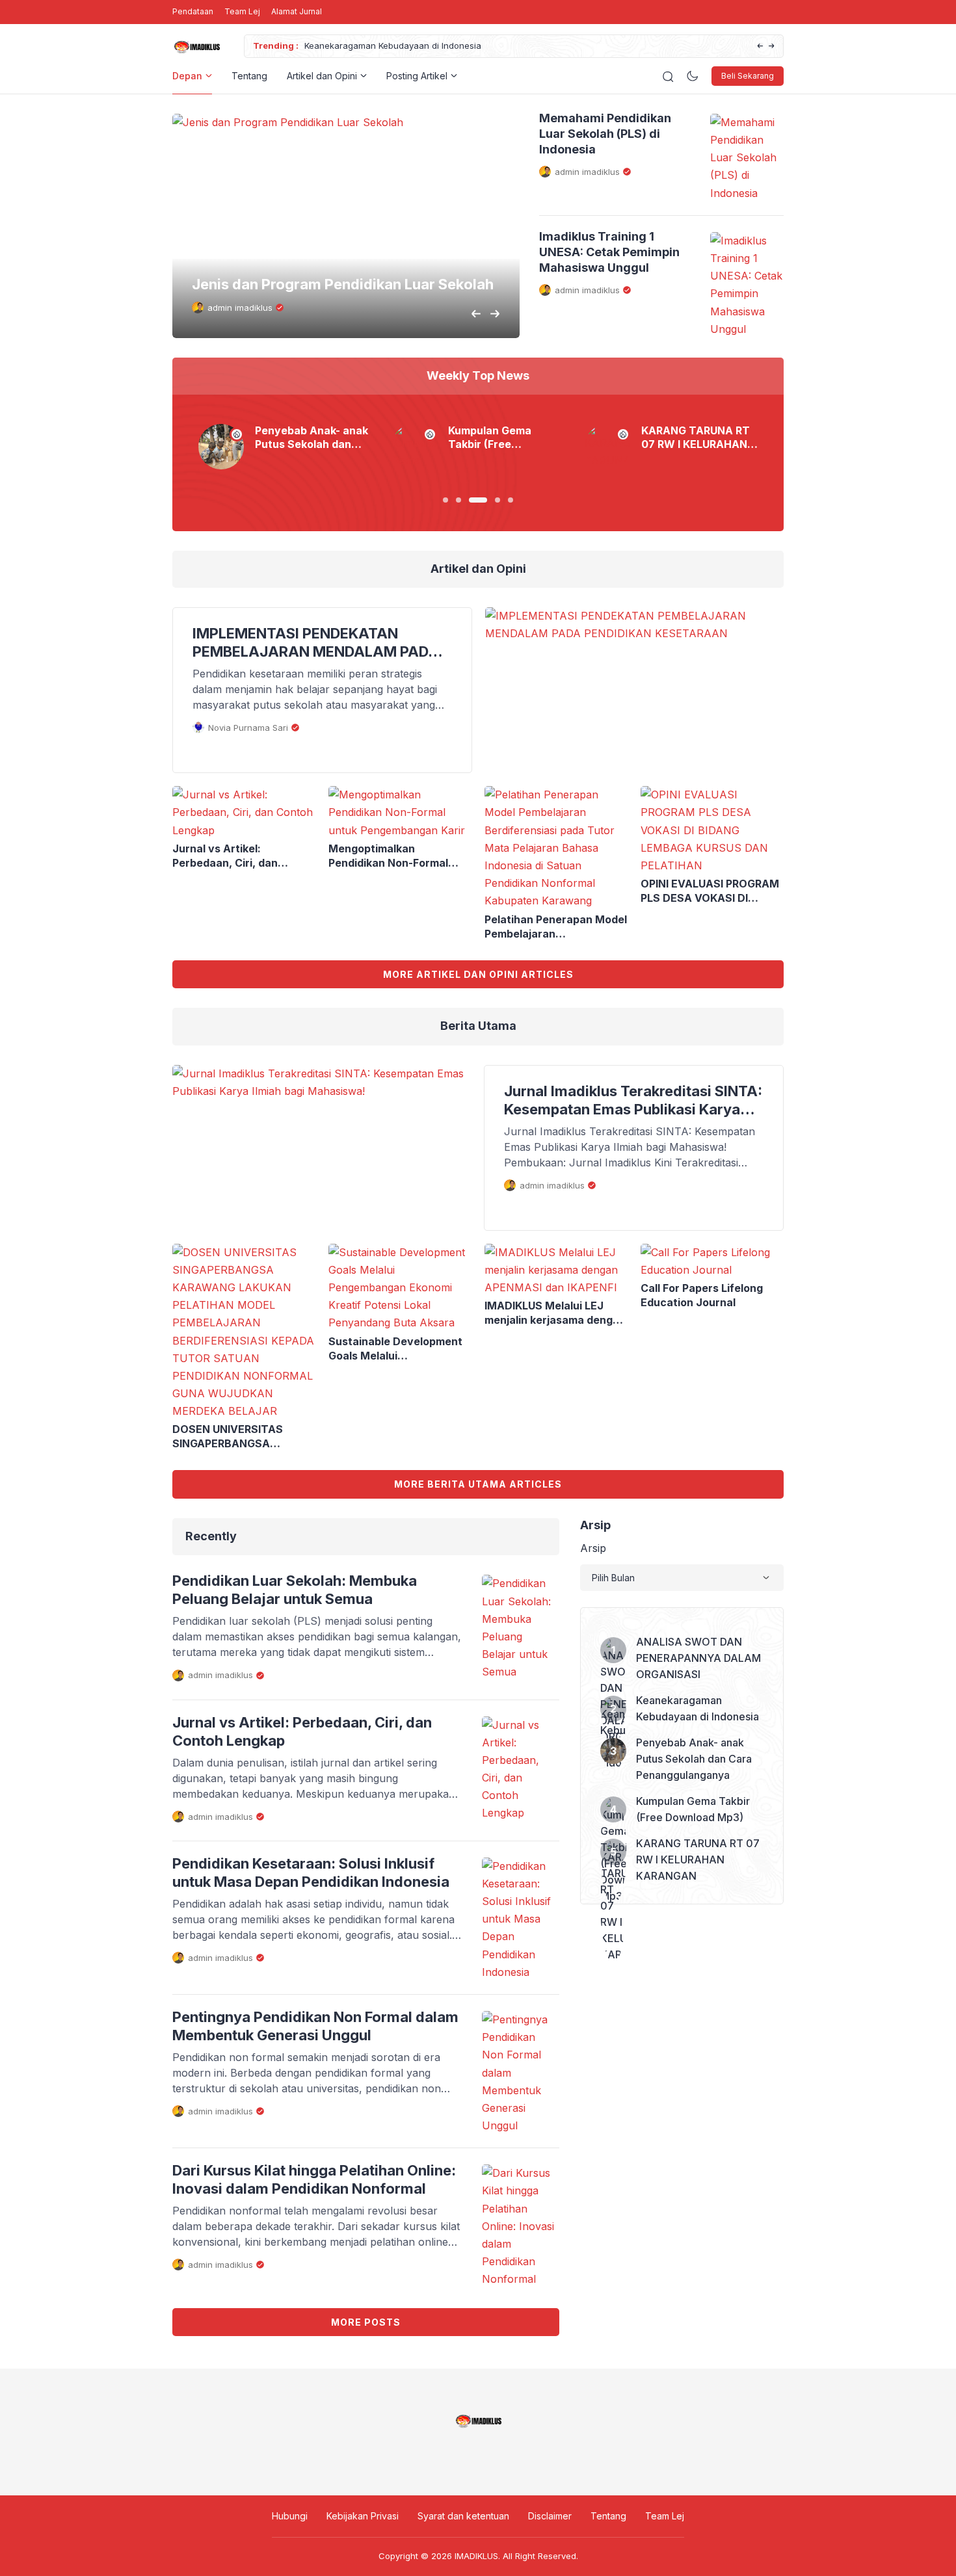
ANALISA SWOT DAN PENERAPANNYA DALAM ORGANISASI (698, 1658)
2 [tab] (458, 500)
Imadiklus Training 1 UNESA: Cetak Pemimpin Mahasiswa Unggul (609, 252)
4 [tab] (498, 500)
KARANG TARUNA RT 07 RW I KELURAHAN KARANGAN (696, 438)
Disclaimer (550, 2516)
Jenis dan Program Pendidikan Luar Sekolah (343, 284)
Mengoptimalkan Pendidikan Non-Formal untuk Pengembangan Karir (399, 856)
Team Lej (242, 11)
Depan (187, 76)
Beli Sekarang (748, 76)
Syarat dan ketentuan (463, 2516)
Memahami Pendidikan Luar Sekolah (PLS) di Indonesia (605, 134)
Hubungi (290, 2516)
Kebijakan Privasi (363, 2516)
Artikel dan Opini (322, 76)
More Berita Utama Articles (478, 1484)
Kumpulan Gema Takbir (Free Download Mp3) (490, 438)
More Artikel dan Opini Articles (478, 974)
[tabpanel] (285, 447)
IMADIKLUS (476, 2556)
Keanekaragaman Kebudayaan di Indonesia (697, 1708)
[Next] (772, 46)
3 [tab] (478, 500)
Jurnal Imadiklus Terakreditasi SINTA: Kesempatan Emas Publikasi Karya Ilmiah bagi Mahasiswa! (633, 1100)
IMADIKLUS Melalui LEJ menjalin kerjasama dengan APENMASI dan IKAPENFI (555, 1313)
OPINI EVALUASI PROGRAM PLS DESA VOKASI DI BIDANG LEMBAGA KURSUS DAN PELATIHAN (710, 891)
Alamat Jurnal (297, 11)
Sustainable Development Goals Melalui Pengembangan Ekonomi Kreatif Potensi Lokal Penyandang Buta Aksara (395, 1349)
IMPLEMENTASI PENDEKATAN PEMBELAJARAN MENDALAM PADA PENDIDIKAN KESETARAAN (316, 643)
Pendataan (193, 11)
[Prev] (760, 46)
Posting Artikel (417, 76)
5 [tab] (511, 500)
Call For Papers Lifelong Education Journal (702, 1295)
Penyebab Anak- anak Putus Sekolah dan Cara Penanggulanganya (495, 46)
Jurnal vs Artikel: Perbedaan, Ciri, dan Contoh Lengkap (225, 856)
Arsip (593, 1548)
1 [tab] (445, 500)
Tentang (249, 76)
